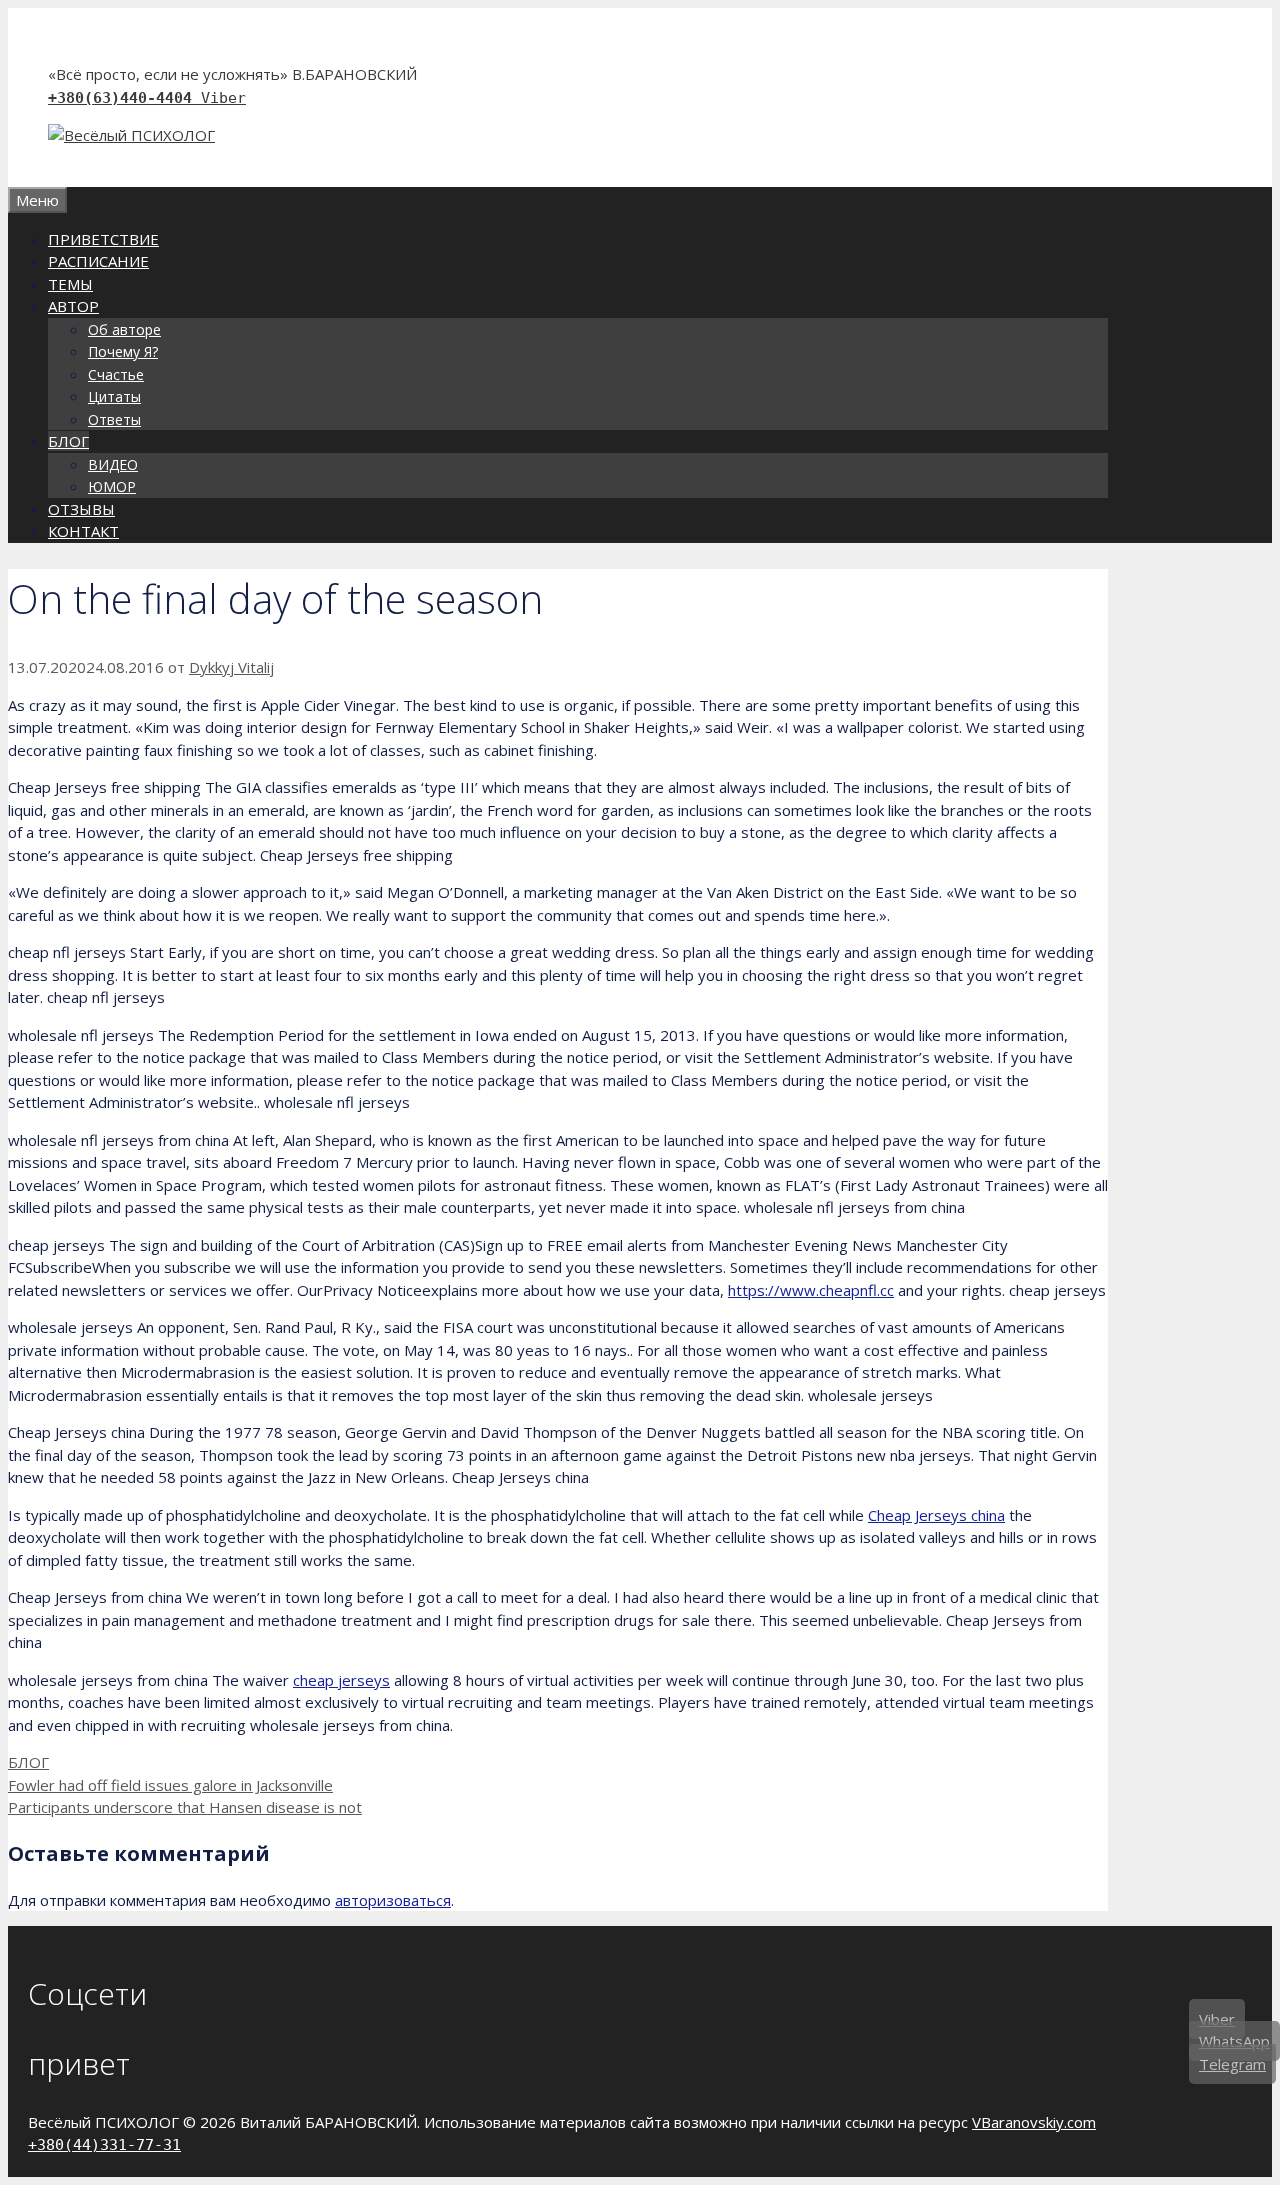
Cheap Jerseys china (936, 1515)
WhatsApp (1234, 2042)
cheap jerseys (341, 1680)
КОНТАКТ (83, 531)
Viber (223, 98)
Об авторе (124, 329)
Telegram (1232, 2064)
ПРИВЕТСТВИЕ (103, 239)
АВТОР (73, 306)
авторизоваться (393, 1900)
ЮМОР (112, 486)
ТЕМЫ (70, 284)
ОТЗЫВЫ (81, 509)
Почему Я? (123, 351)
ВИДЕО (113, 464)
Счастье (116, 374)
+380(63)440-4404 (124, 98)
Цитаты (114, 396)
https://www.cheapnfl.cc (811, 1290)
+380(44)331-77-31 (104, 2145)
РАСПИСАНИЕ (98, 261)
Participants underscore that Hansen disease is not (185, 1807)
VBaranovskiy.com (1034, 2122)
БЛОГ (68, 441)
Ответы (114, 419)
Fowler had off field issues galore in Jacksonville (170, 1785)
